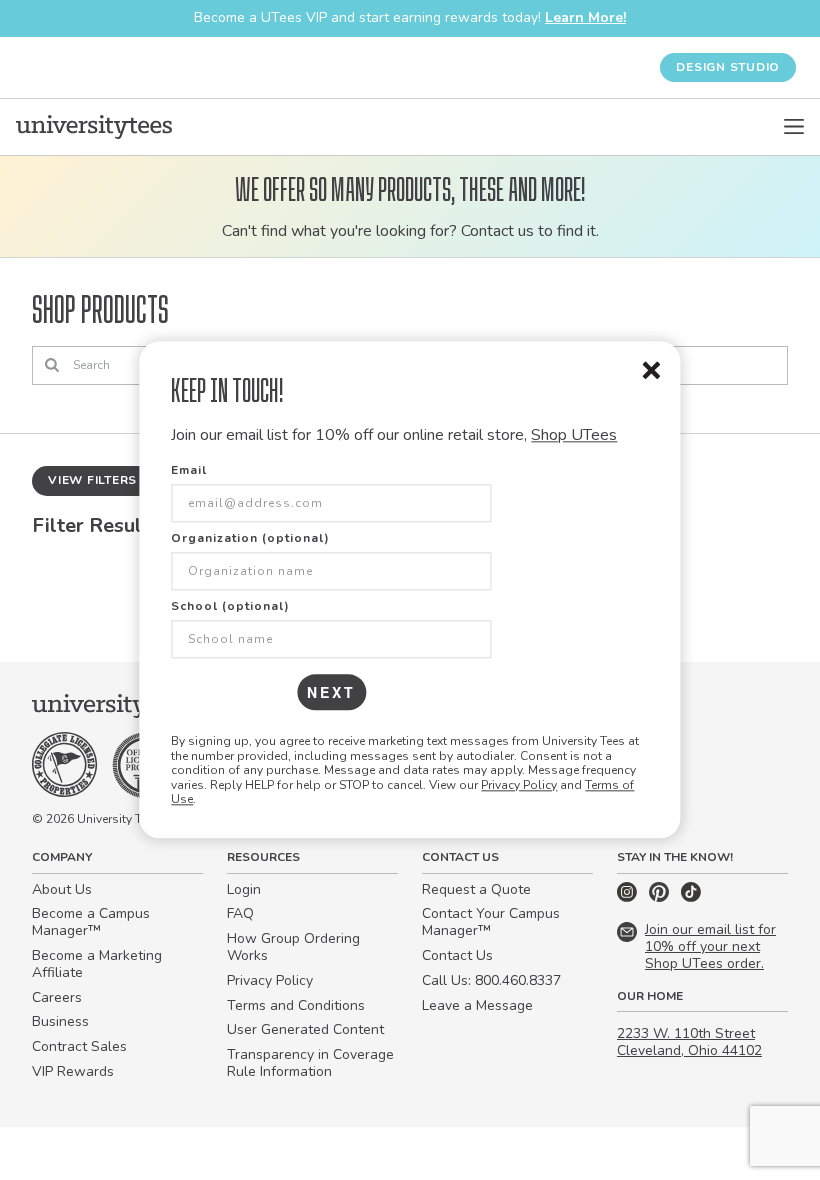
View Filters (92, 480)
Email (189, 471)
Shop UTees (574, 435)
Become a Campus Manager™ (91, 922)
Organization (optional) (250, 539)
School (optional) (230, 607)
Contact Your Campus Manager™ (491, 922)
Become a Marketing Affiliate (97, 964)
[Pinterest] (661, 897)
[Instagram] (629, 897)
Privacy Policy (519, 785)
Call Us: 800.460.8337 (491, 980)
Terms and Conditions (296, 1005)
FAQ (240, 913)
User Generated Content (305, 1029)
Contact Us (457, 955)
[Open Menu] (794, 127)
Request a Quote (476, 889)
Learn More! (585, 17)
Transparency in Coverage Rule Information (310, 1063)
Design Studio (728, 67)
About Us (62, 889)
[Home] (94, 127)
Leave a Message (477, 1005)
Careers (57, 997)
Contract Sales (79, 1046)
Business (60, 1021)
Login (244, 889)
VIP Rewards (73, 1071)
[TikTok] (691, 897)
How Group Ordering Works (293, 947)
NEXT (331, 693)
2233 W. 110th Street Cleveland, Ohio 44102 (689, 1042)
